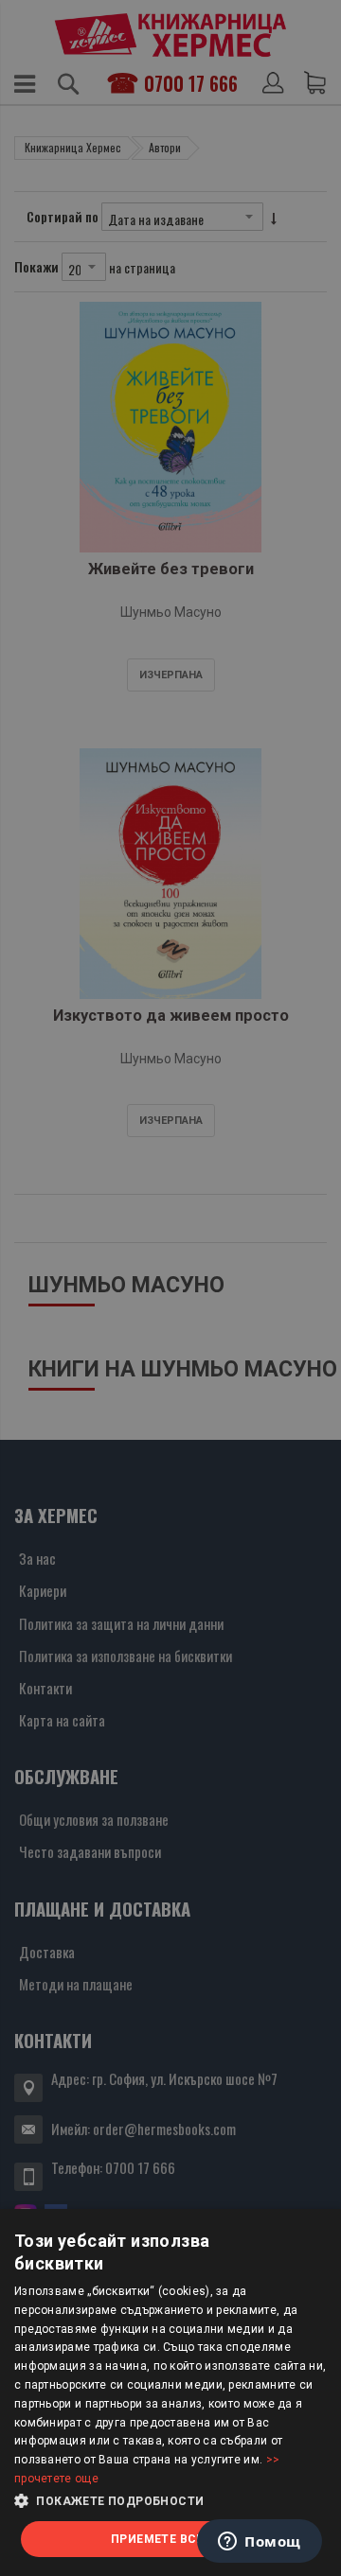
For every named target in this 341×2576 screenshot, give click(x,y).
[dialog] (170, 2392)
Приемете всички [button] (170, 2539)
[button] (170, 2501)
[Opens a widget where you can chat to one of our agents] (260, 2543)
